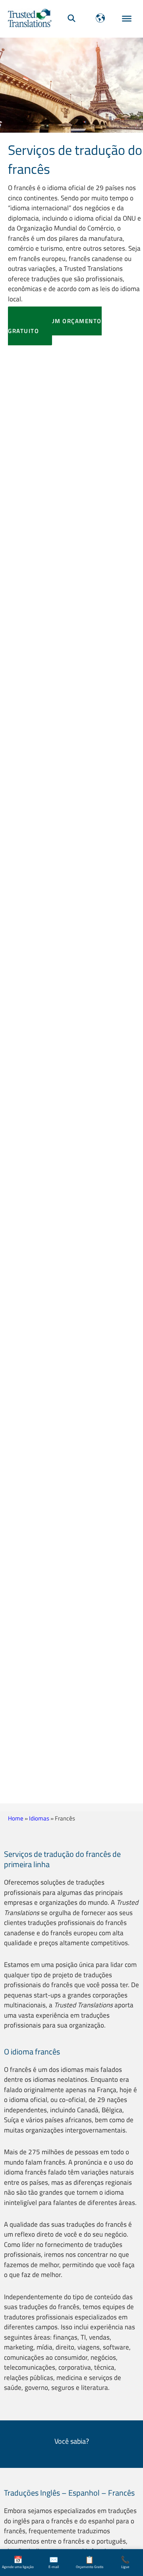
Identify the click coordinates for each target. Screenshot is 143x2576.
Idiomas (39, 1818)
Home (16, 1818)
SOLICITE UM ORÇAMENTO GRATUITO (55, 326)
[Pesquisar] (71, 18)
